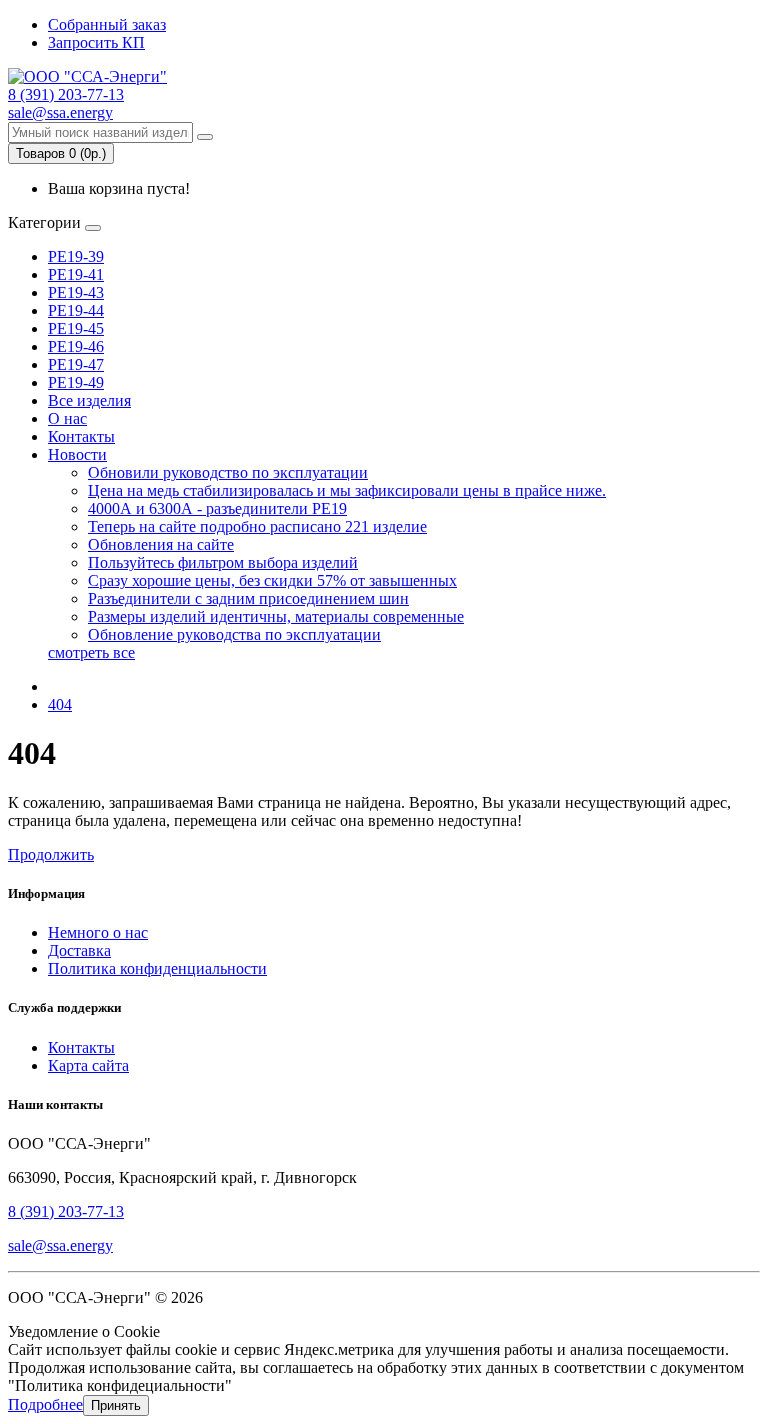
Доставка (79, 950)
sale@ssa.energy (60, 1245)
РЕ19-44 (76, 310)
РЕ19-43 (76, 292)
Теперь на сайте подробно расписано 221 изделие (257, 526)
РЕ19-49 (76, 382)
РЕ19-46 (76, 346)
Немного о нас (98, 932)
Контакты (81, 436)
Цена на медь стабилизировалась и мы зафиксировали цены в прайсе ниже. (347, 490)
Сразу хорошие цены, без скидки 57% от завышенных (272, 580)
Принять (116, 1405)
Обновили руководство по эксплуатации (228, 472)
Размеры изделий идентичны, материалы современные (276, 616)
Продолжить (51, 854)
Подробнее (45, 1404)
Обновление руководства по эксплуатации (234, 634)
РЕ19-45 (76, 328)
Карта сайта (88, 1065)
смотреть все (91, 652)
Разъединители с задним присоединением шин (248, 598)
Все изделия (89, 400)
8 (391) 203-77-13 (66, 1211)
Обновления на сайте (161, 544)
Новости (77, 454)
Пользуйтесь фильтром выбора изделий (223, 562)
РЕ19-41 (76, 274)
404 (60, 704)
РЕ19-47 (76, 364)
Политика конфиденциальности (157, 968)
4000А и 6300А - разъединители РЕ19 (217, 508)
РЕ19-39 (76, 256)
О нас (67, 418)
